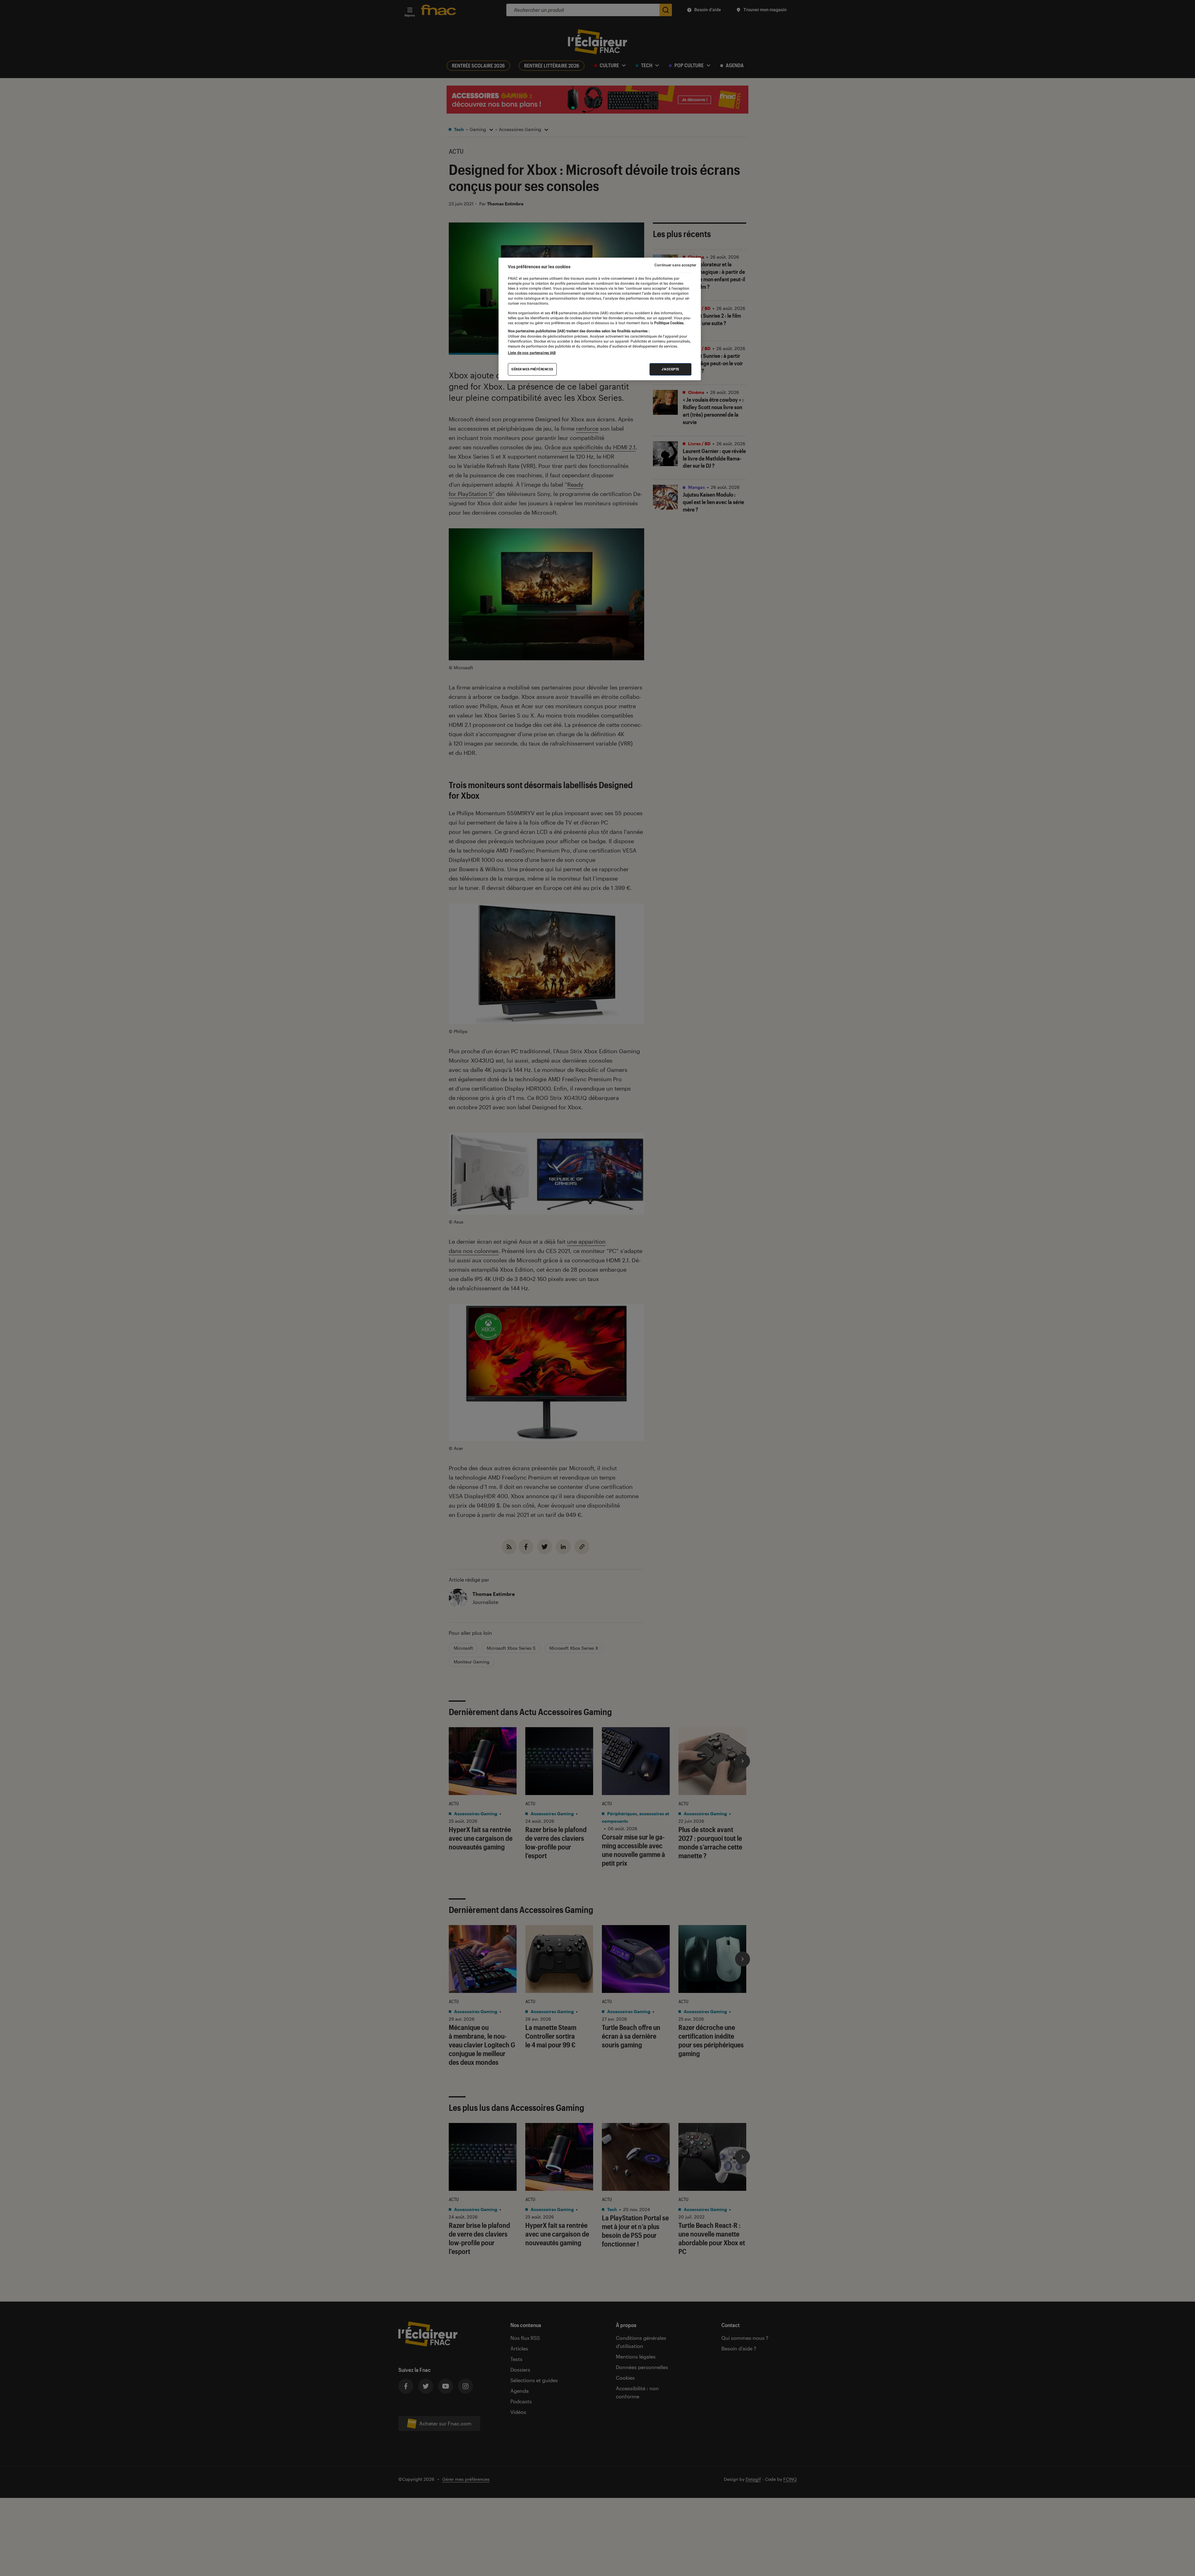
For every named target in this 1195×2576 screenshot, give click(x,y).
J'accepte (670, 369)
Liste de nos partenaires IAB (532, 353)
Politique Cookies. (669, 323)
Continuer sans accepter (675, 265)
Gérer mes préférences (532, 369)
